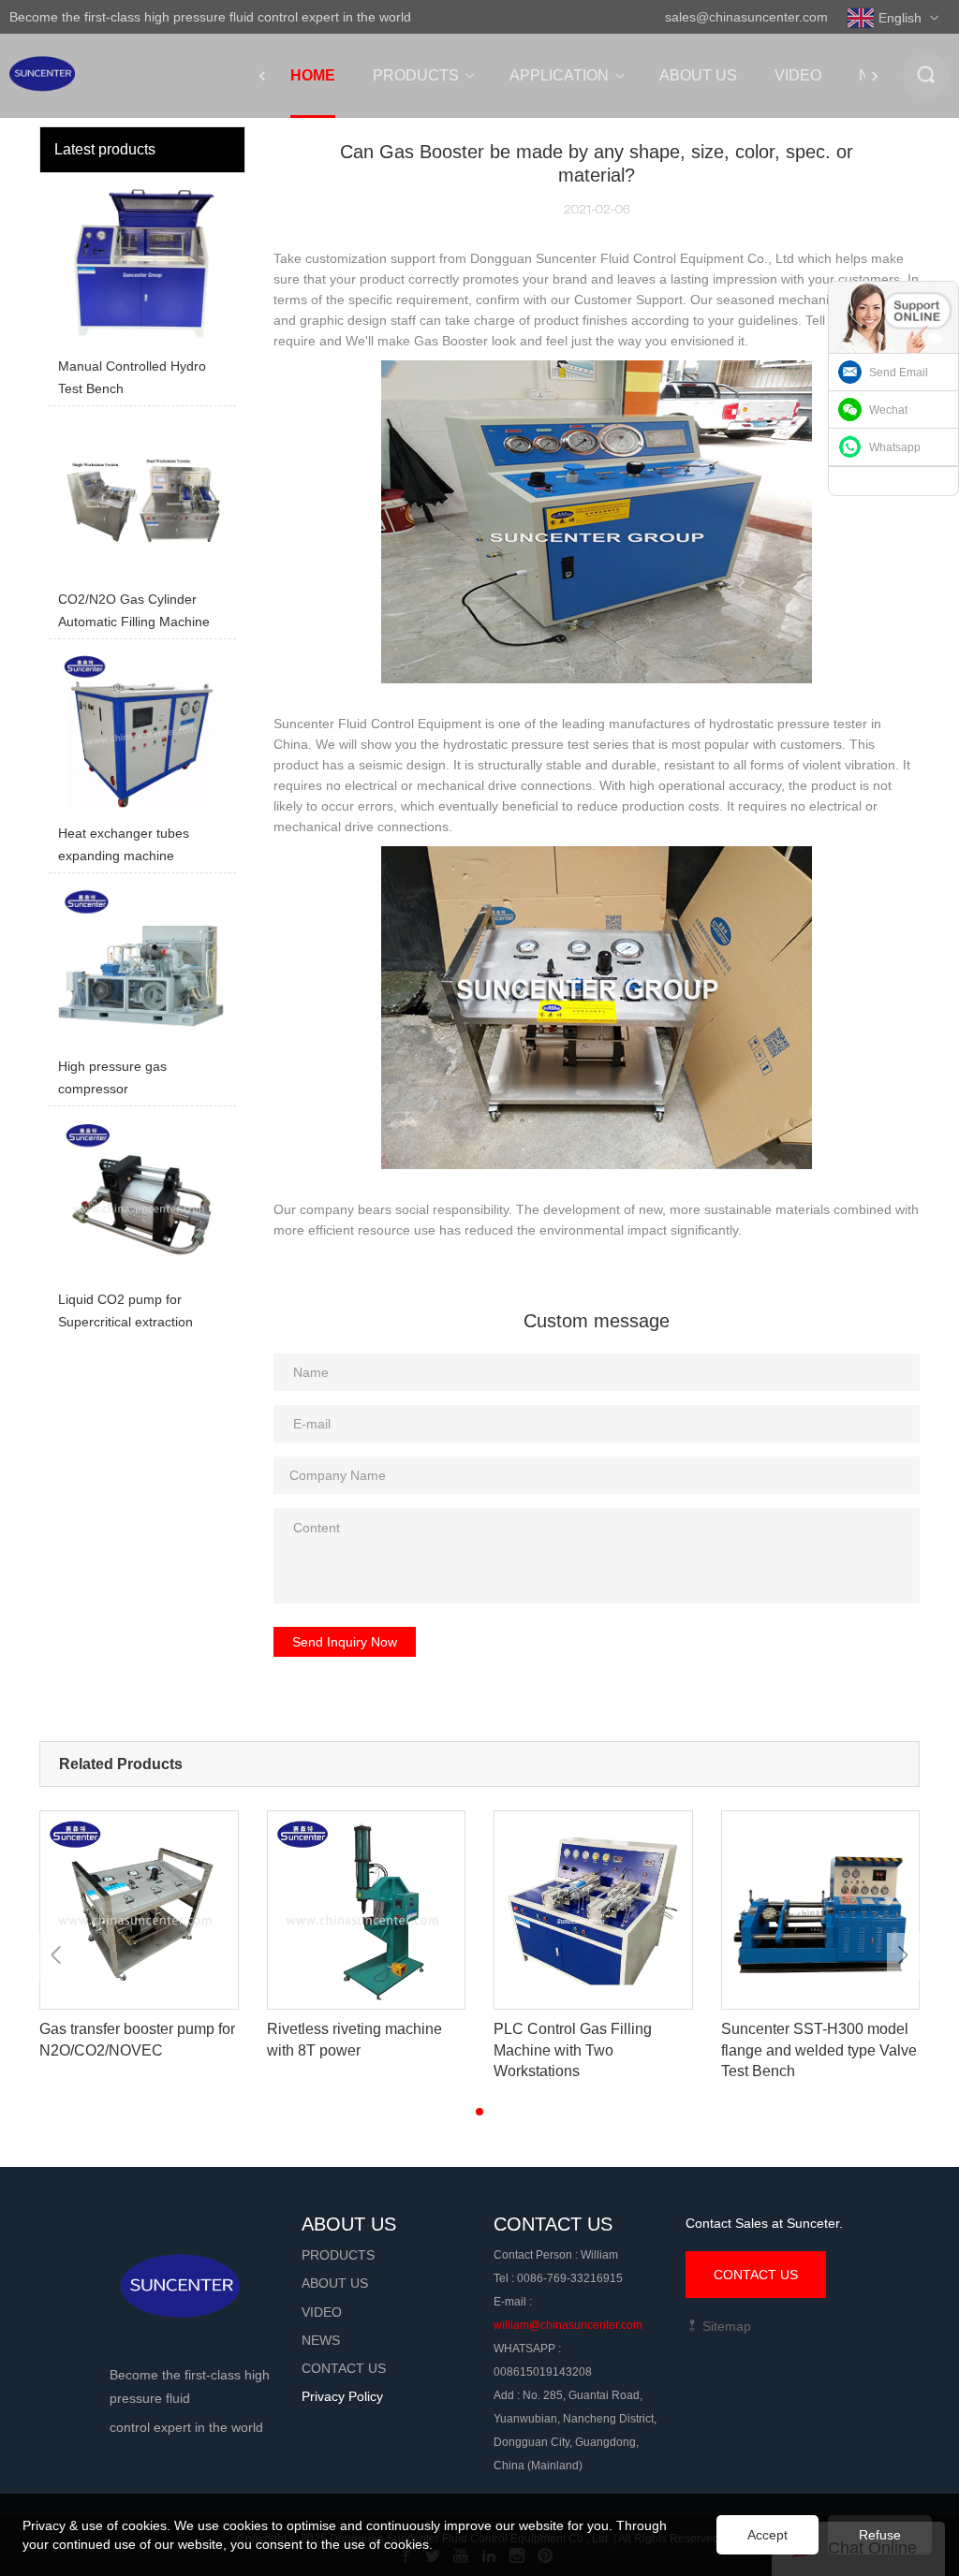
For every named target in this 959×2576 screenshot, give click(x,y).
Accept (767, 2535)
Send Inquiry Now (345, 1642)
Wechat (888, 410)
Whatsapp (895, 447)
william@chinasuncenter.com (568, 2325)
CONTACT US (756, 2275)
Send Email (899, 373)
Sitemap (725, 2326)
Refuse (880, 2535)
